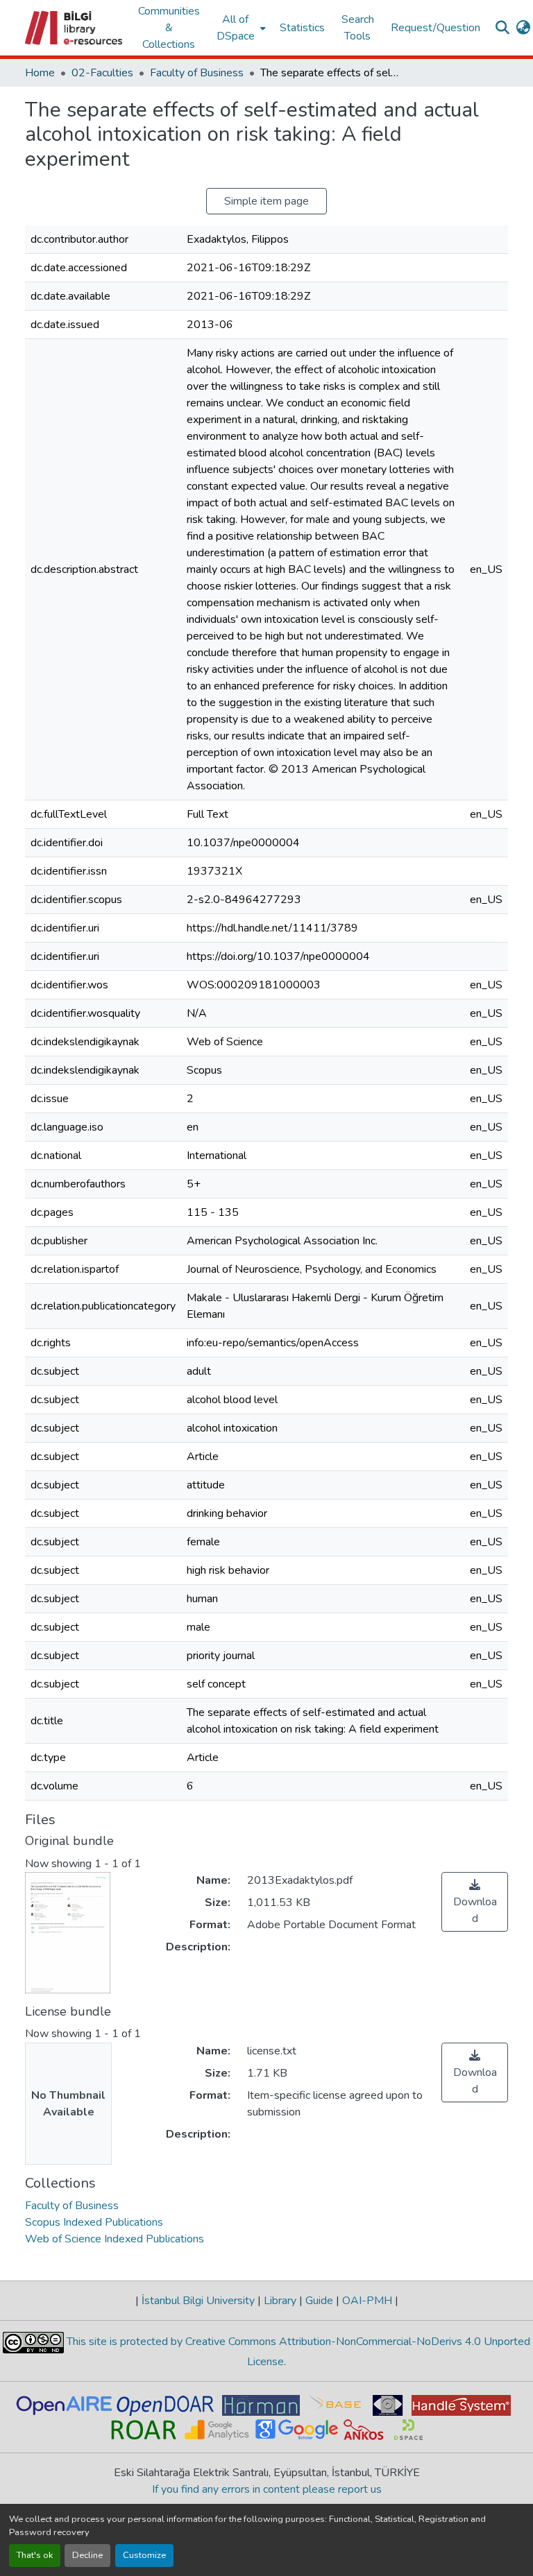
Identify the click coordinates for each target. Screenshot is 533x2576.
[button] (75, 28)
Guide (319, 2301)
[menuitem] (240, 28)
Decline (87, 2555)
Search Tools (358, 28)
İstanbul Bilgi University (198, 2301)
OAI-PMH (367, 2301)
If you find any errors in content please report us (267, 2489)
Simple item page (266, 201)
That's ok (35, 2555)
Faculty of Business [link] (197, 73)
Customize (144, 2555)
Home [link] (40, 73)
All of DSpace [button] (236, 28)
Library (280, 2301)
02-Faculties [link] (102, 73)
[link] (475, 1902)
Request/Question (435, 28)
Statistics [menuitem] (302, 28)
